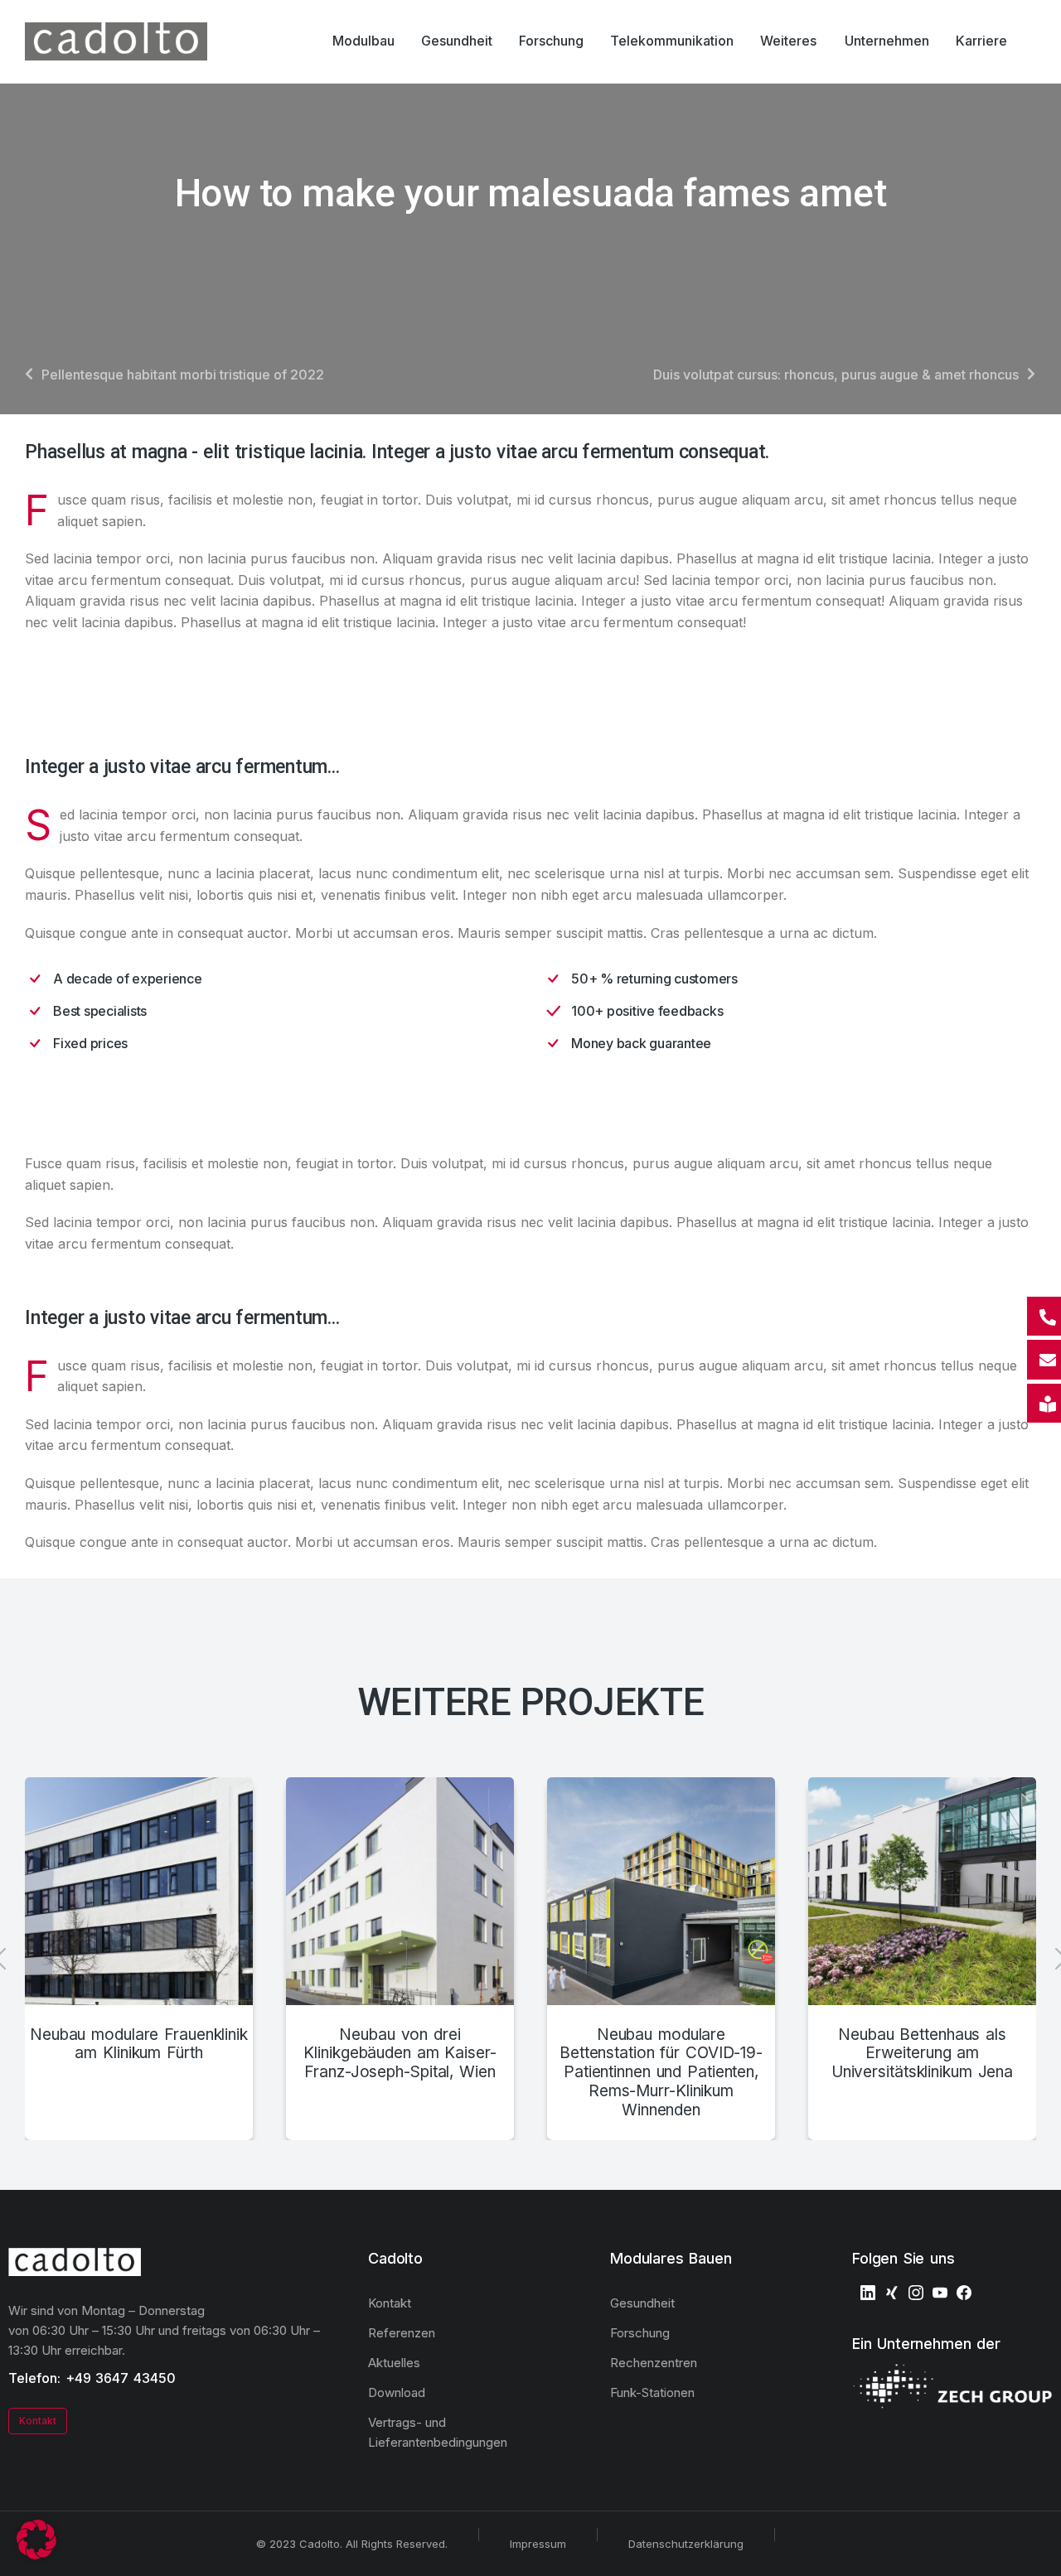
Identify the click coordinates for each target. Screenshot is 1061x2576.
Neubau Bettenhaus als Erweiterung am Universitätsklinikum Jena (922, 2054)
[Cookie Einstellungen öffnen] (36, 2554)
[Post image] (139, 1891)
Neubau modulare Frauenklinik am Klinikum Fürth (139, 2044)
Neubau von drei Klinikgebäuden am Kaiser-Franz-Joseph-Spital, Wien (400, 2054)
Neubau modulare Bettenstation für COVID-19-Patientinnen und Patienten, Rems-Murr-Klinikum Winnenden (661, 2073)
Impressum (538, 2544)
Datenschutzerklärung (686, 2544)
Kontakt (38, 2421)
